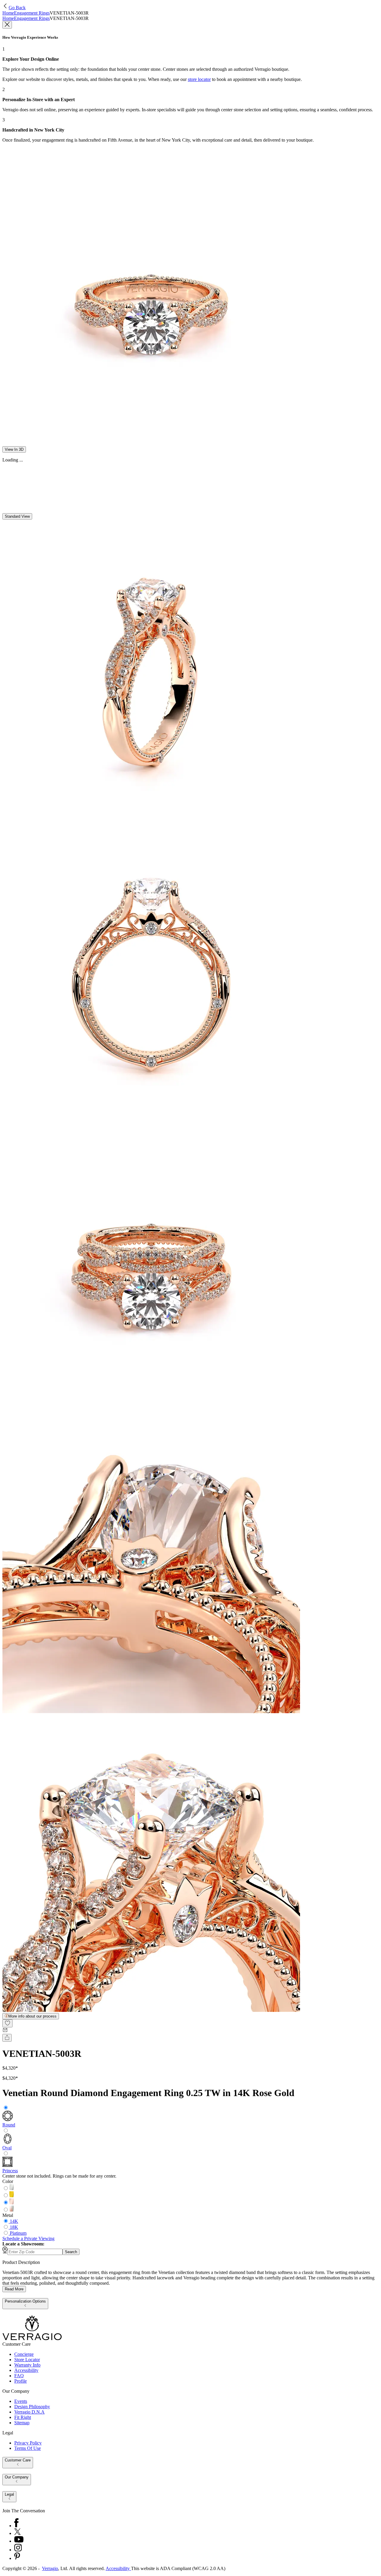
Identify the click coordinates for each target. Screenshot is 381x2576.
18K (14, 2227)
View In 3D (14, 449)
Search (71, 2252)
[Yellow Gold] (12, 2196)
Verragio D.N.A (29, 2412)
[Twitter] (17, 2533)
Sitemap (22, 2423)
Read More (14, 2289)
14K (14, 2221)
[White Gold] (12, 2188)
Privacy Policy (28, 2443)
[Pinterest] (17, 2558)
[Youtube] (19, 2541)
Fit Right (23, 2417)
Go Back (17, 8)
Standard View (17, 516)
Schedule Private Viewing (28, 2238)
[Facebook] (16, 2526)
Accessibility (26, 2370)
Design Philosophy (32, 2407)
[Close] (7, 25)
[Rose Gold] (12, 2203)
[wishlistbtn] (7, 2023)
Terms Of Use (28, 2448)
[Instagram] (18, 2550)
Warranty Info (27, 2365)
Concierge (24, 2354)
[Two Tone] (12, 2210)
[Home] (32, 2339)
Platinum (18, 2233)
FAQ (19, 2376)
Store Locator (27, 2360)
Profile (21, 2381)
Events (21, 2401)
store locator (199, 79)
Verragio (50, 2568)
